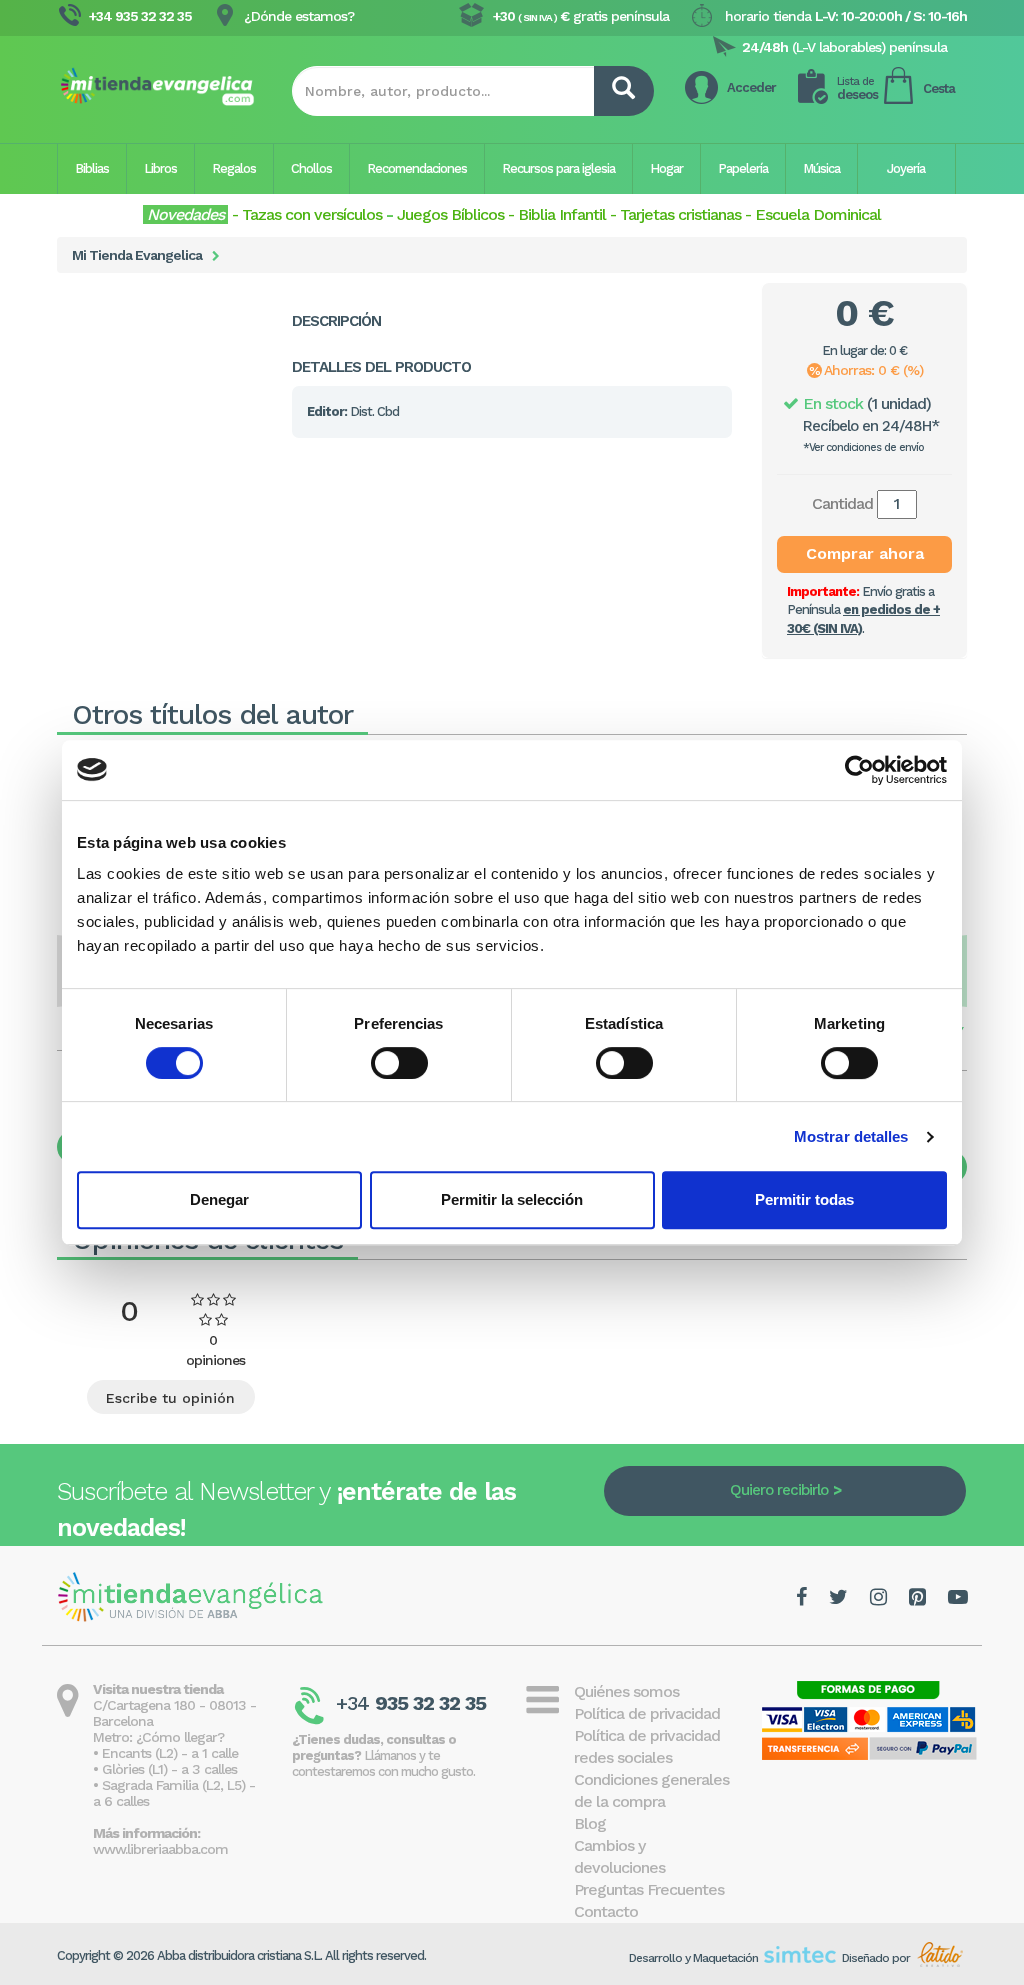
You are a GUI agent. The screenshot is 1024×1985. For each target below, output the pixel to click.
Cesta (939, 88)
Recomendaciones (417, 168)
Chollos (311, 168)
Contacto (606, 1911)
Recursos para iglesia (558, 168)
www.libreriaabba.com (160, 1849)
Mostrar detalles (851, 1136)
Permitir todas (804, 1199)
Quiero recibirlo (779, 1490)
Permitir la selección (512, 1199)
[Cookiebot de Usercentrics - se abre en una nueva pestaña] (859, 770)
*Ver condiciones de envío (863, 447)
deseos (857, 88)
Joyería (906, 168)
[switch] (399, 1063)
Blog (590, 1823)
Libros (160, 168)
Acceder (751, 87)
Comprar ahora (865, 553)
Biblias (92, 168)
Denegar (219, 1199)
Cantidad (842, 503)
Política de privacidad (647, 1713)
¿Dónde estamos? (299, 16)
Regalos (234, 168)
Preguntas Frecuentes (649, 1889)
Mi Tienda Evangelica (137, 255)
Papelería (743, 168)
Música (821, 168)
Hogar (666, 168)
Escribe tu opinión (170, 1398)
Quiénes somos (626, 1691)
